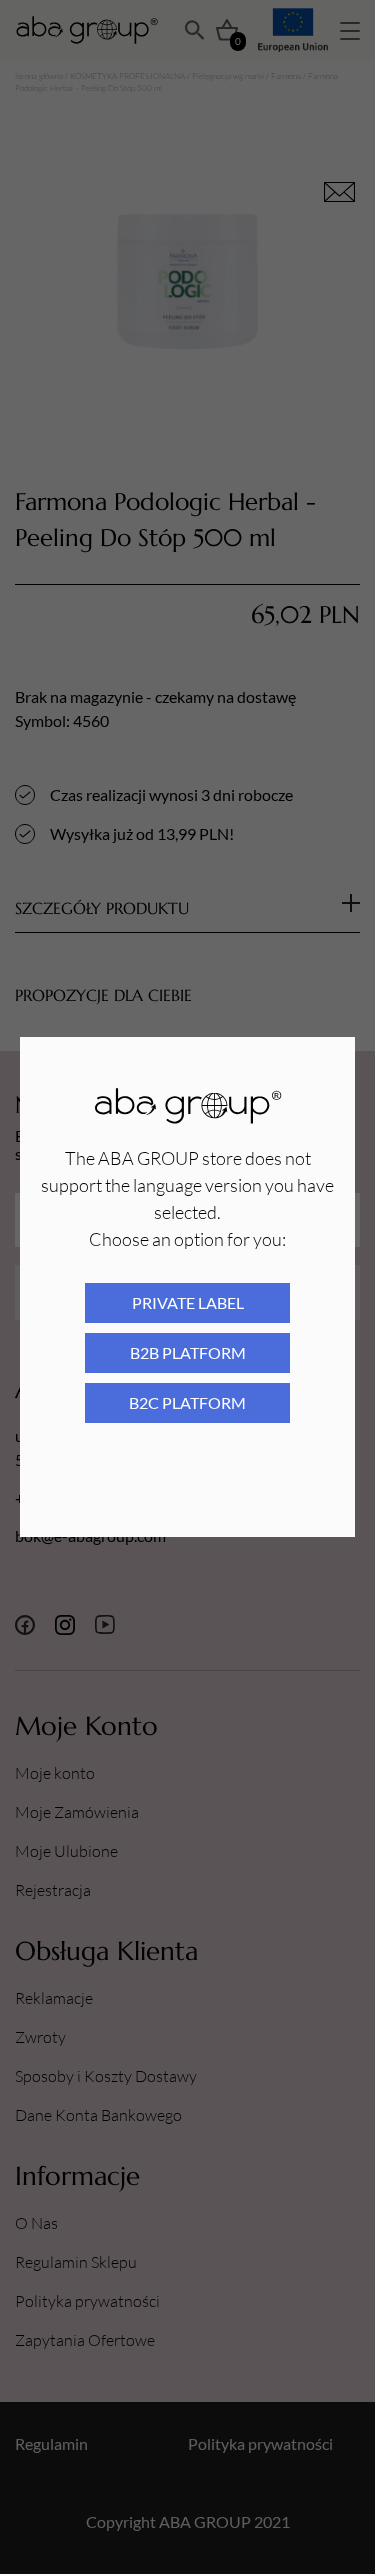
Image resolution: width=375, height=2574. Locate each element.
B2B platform (188, 1352)
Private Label (188, 1302)
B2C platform (187, 1402)
